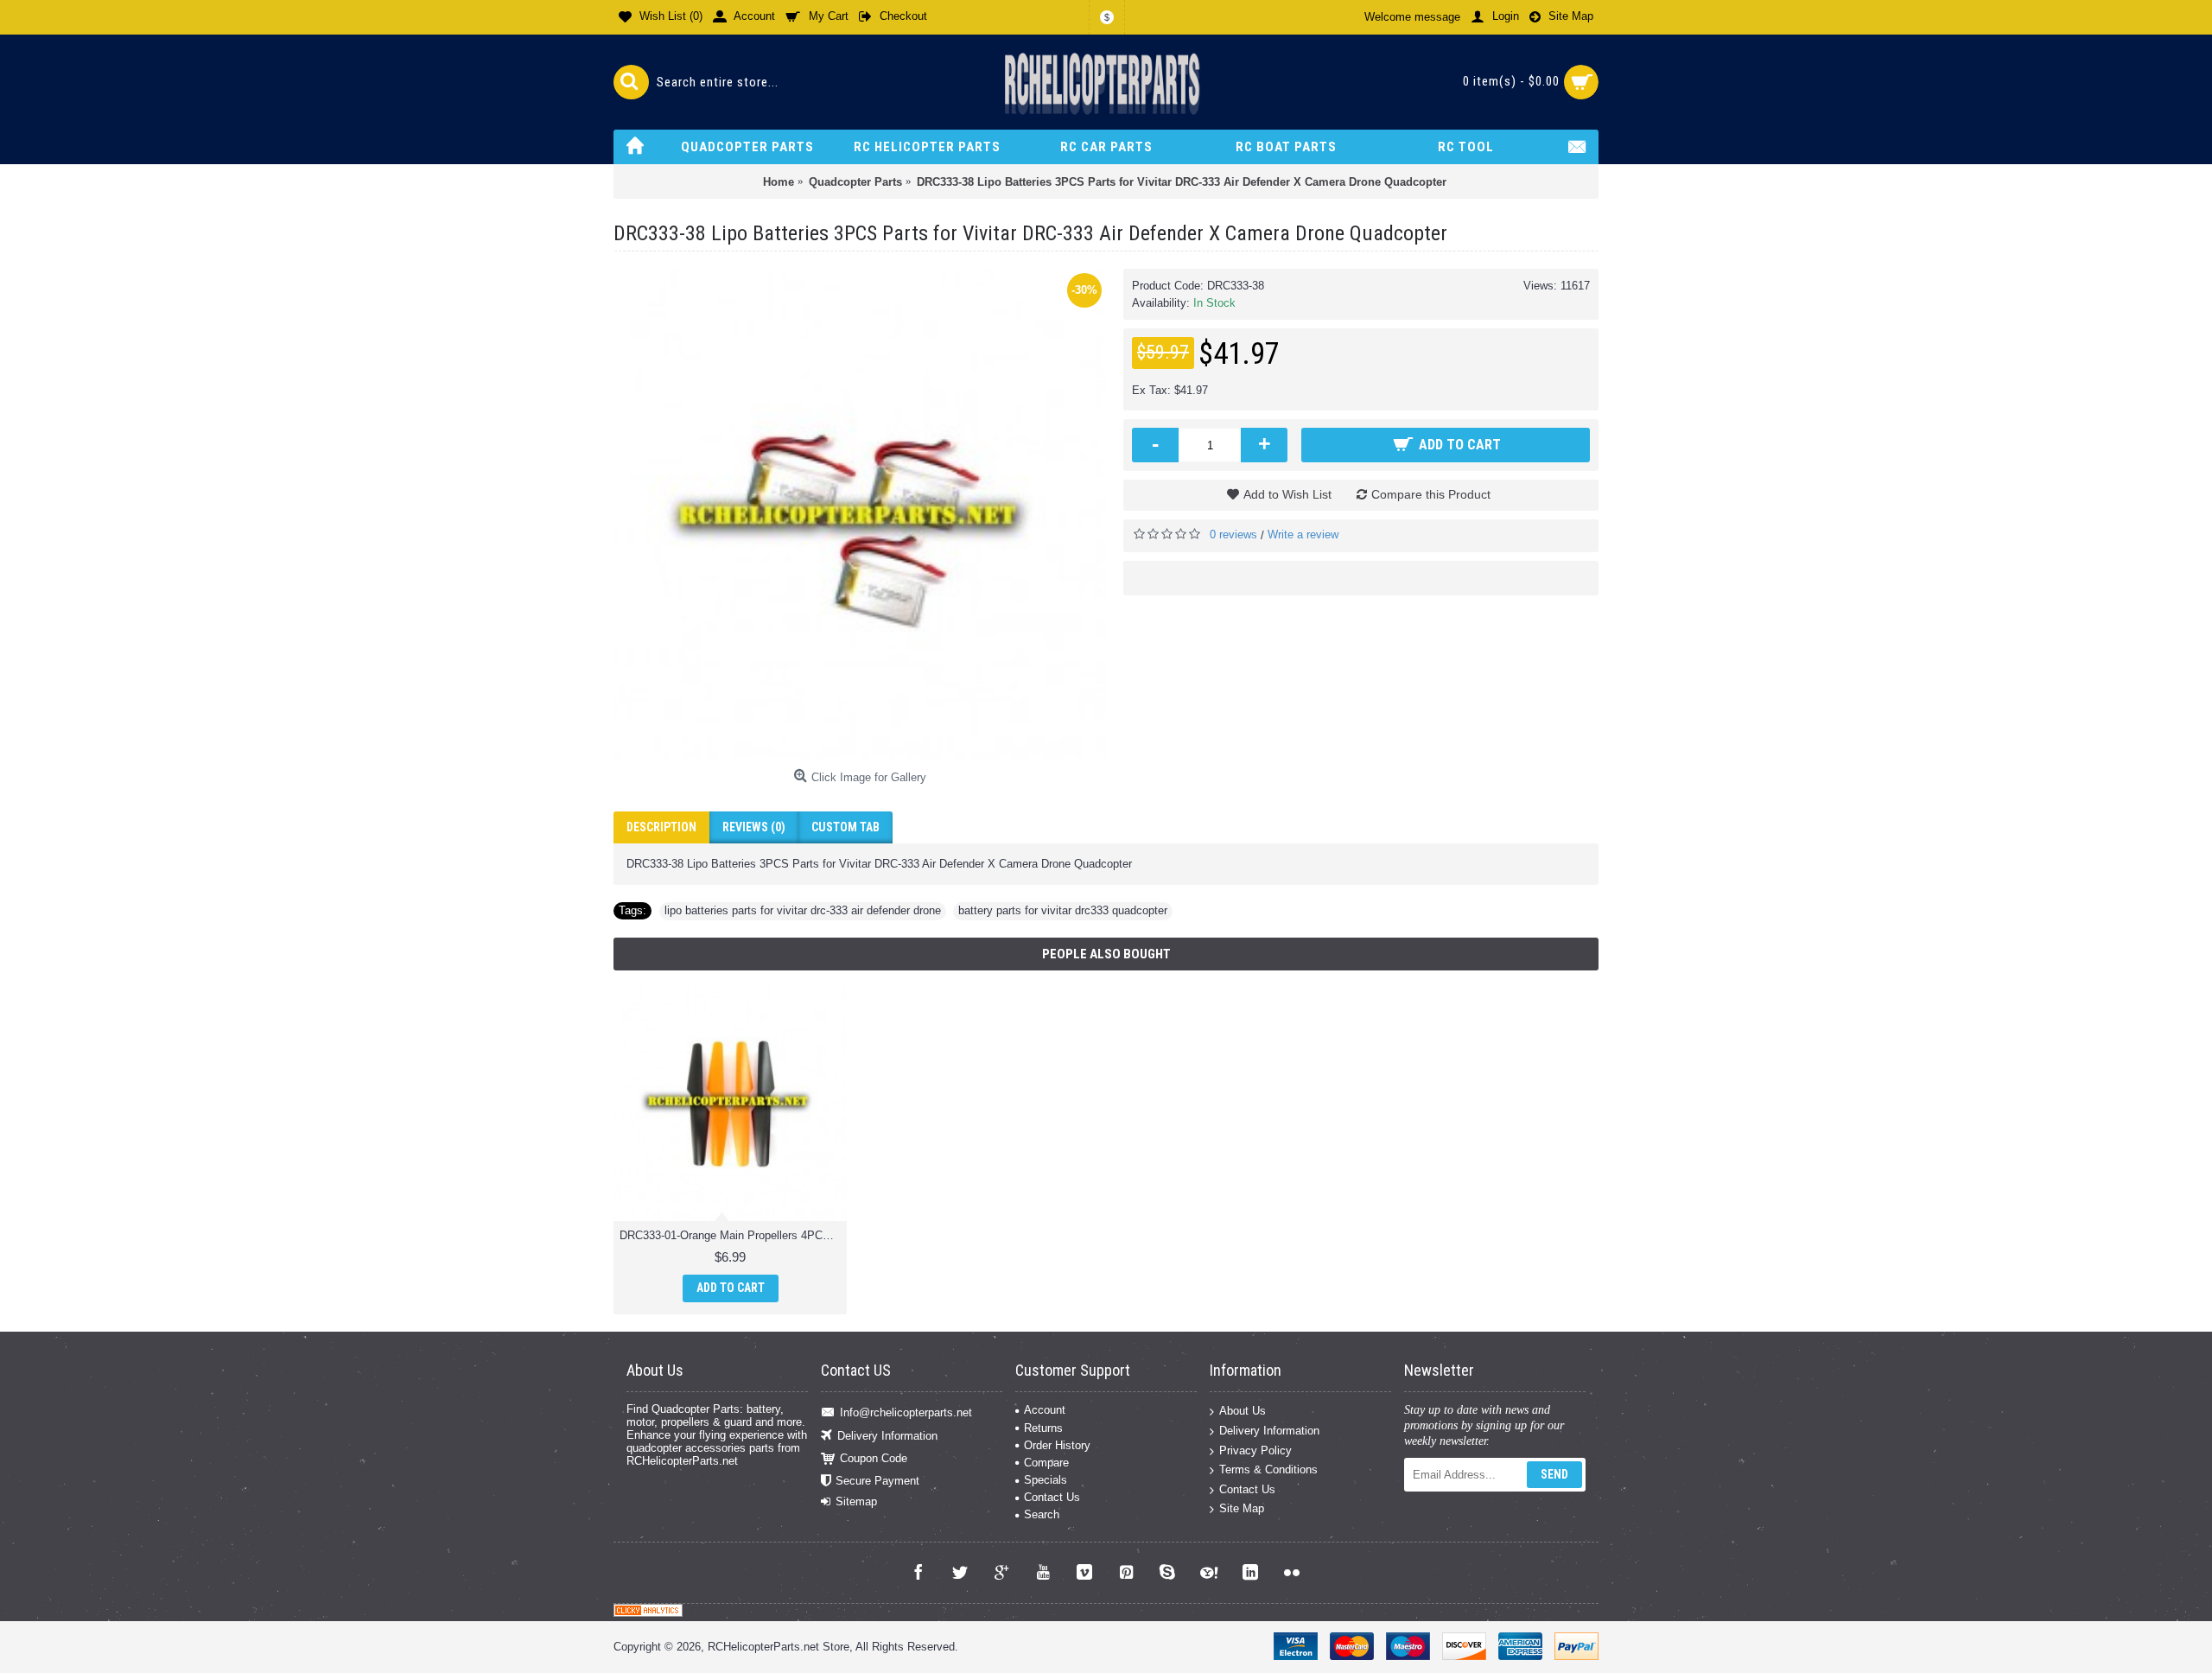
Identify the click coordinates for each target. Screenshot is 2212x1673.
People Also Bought (1106, 954)
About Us (1243, 1411)
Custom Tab (845, 827)
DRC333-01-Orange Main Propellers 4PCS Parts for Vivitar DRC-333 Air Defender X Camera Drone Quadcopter (733, 1235)
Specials (1046, 1480)
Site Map (1242, 1508)
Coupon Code (874, 1458)
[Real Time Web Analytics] (648, 1613)
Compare (1046, 1463)
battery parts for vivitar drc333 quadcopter (1063, 910)
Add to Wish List (1287, 494)
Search (1042, 1514)
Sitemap (856, 1501)
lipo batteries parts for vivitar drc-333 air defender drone (803, 910)
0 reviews (1233, 534)
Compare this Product (1431, 494)
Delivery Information (887, 1435)
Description (661, 827)
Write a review (1303, 534)
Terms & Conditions (1268, 1469)
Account (1045, 1410)
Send (1554, 1474)
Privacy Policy (1255, 1450)
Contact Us (1052, 1497)
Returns (1043, 1428)
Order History (1057, 1445)
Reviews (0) (754, 827)
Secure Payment (877, 1481)
